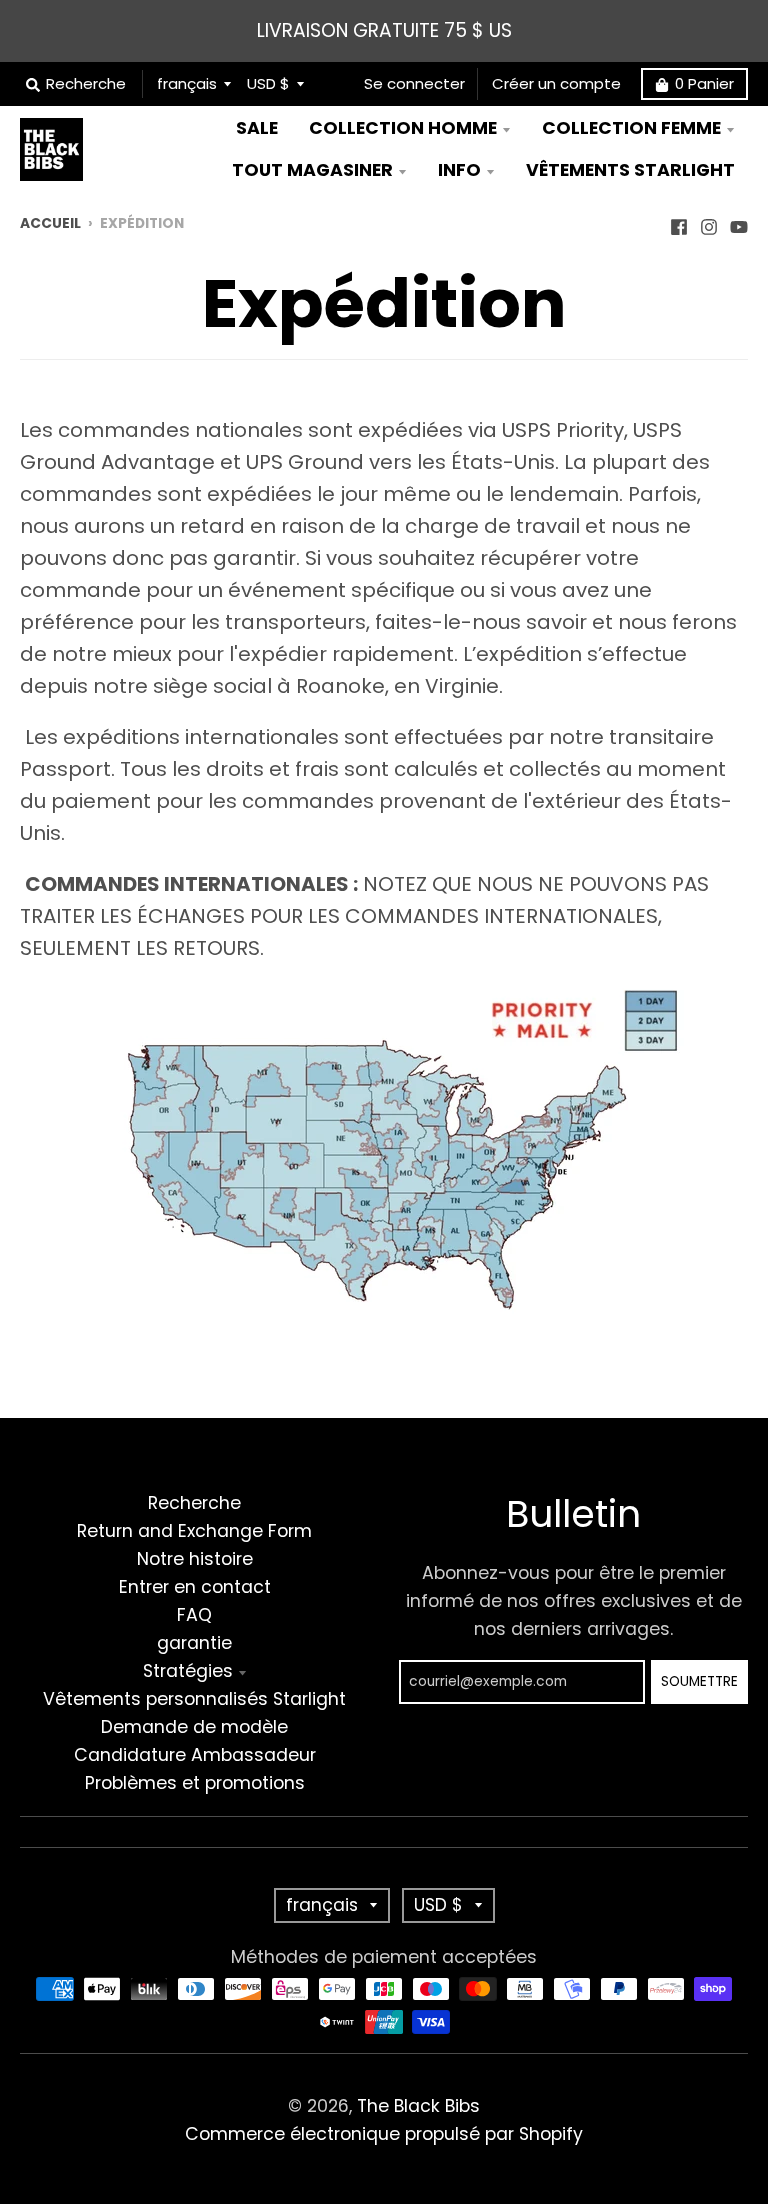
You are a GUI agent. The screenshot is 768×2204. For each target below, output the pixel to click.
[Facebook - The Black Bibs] (679, 222)
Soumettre (699, 1681)
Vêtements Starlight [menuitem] (630, 170)
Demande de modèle (194, 1727)
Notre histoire (195, 1559)
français (187, 83)
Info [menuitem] (459, 170)
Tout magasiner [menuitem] (312, 170)
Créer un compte (556, 83)
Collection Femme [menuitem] (631, 128)
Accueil (50, 223)
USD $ (268, 83)
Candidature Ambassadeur (195, 1755)
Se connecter (414, 83)
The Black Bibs (418, 2106)
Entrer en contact (195, 1587)
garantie (194, 1643)
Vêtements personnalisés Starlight (194, 1699)
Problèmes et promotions (195, 1783)
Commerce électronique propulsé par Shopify (384, 2134)
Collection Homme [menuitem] (403, 128)
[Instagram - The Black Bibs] (709, 222)
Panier (704, 83)
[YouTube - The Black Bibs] (739, 222)
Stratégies (188, 1671)
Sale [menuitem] (257, 128)
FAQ (194, 1615)
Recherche (194, 1503)
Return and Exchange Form (194, 1531)
